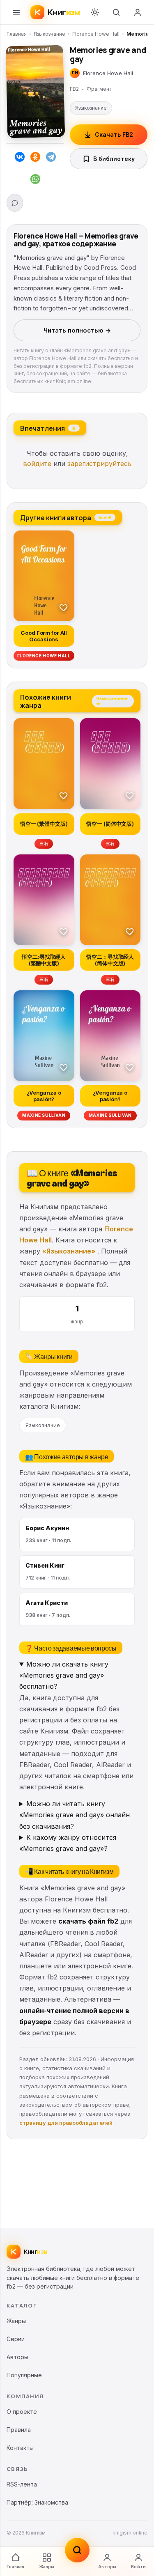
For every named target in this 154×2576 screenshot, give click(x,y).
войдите (37, 464)
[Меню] (16, 12)
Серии (16, 2339)
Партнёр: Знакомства (37, 2502)
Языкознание (49, 34)
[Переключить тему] (95, 12)
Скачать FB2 (114, 134)
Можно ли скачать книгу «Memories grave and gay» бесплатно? (64, 1675)
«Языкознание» (69, 1251)
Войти (138, 2567)
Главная (17, 34)
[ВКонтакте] (20, 158)
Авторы (107, 2567)
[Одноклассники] (35, 158)
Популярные (24, 2375)
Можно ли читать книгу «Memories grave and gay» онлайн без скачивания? (75, 1815)
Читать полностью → (77, 330)
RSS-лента (22, 2484)
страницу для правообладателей (66, 2123)
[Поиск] (116, 12)
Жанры (47, 2567)
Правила (19, 2430)
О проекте (22, 2412)
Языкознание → (112, 701)
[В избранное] (64, 607)
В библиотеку (114, 159)
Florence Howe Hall (96, 34)
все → (105, 517)
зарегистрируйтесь (99, 464)
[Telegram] (51, 158)
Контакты (20, 2448)
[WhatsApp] (35, 181)
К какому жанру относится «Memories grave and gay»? (68, 1843)
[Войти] (138, 12)
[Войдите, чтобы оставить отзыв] (15, 203)
